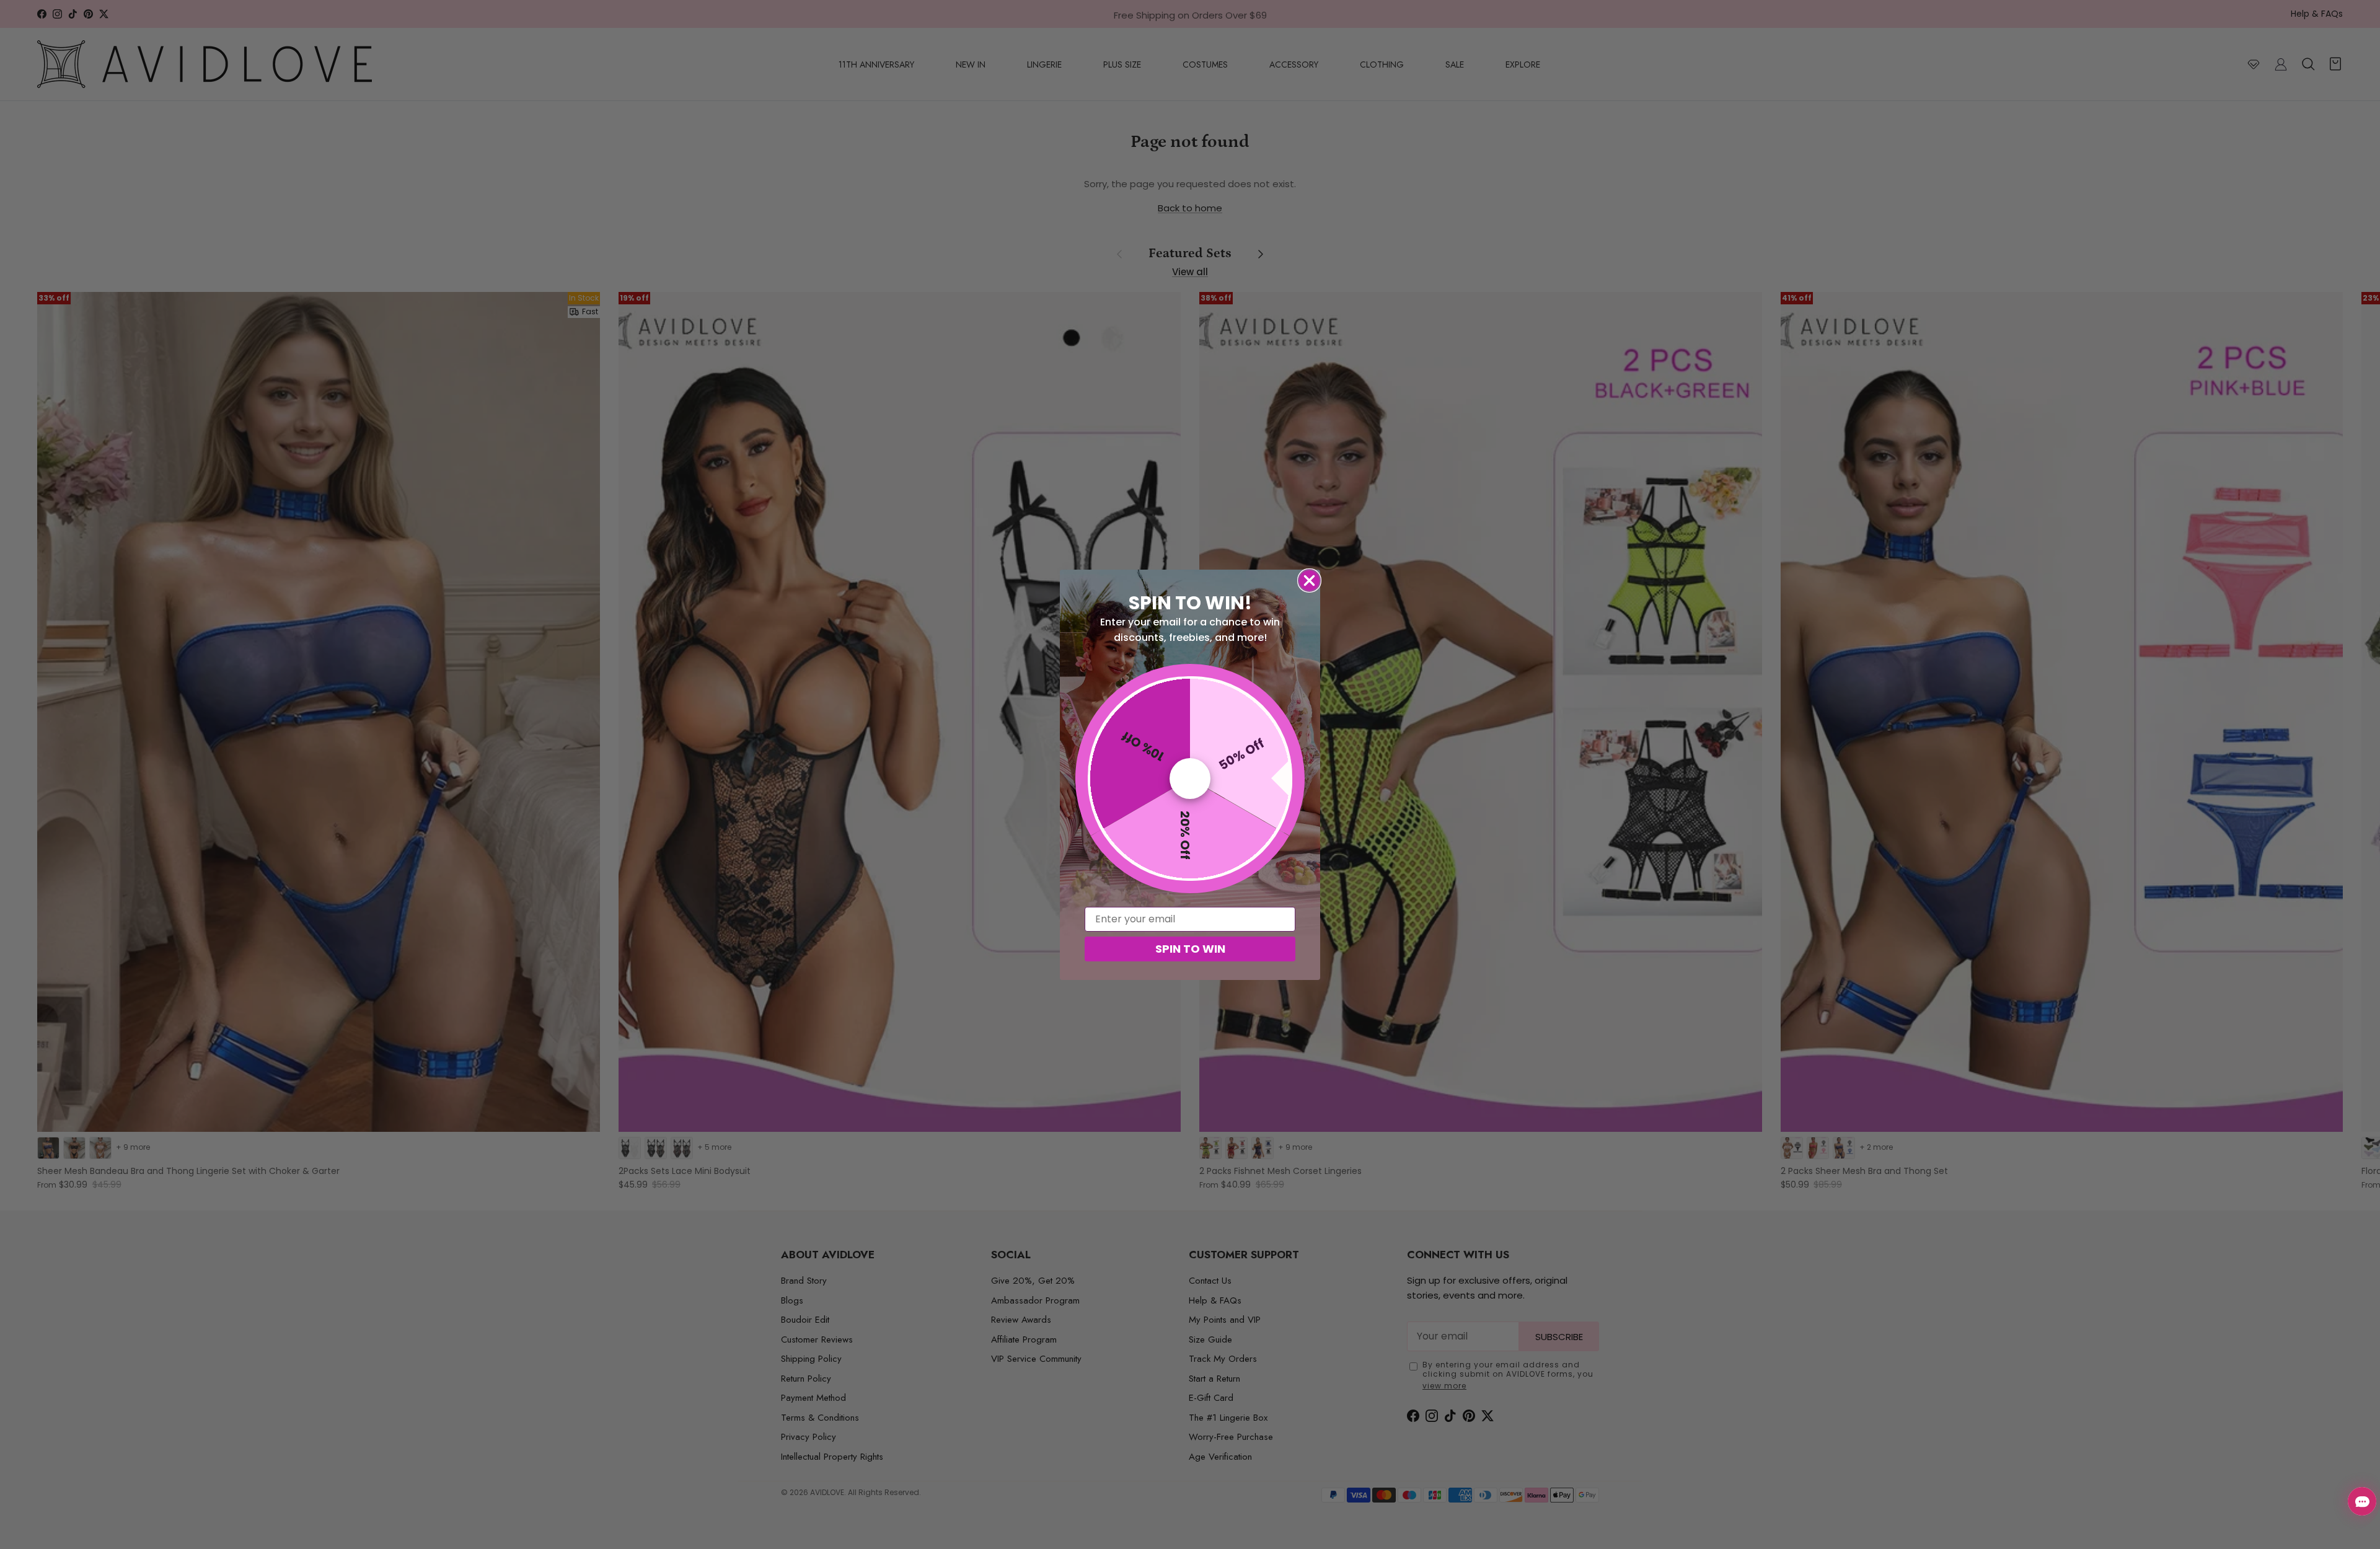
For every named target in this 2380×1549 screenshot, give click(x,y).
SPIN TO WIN (1190, 949)
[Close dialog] (1309, 580)
